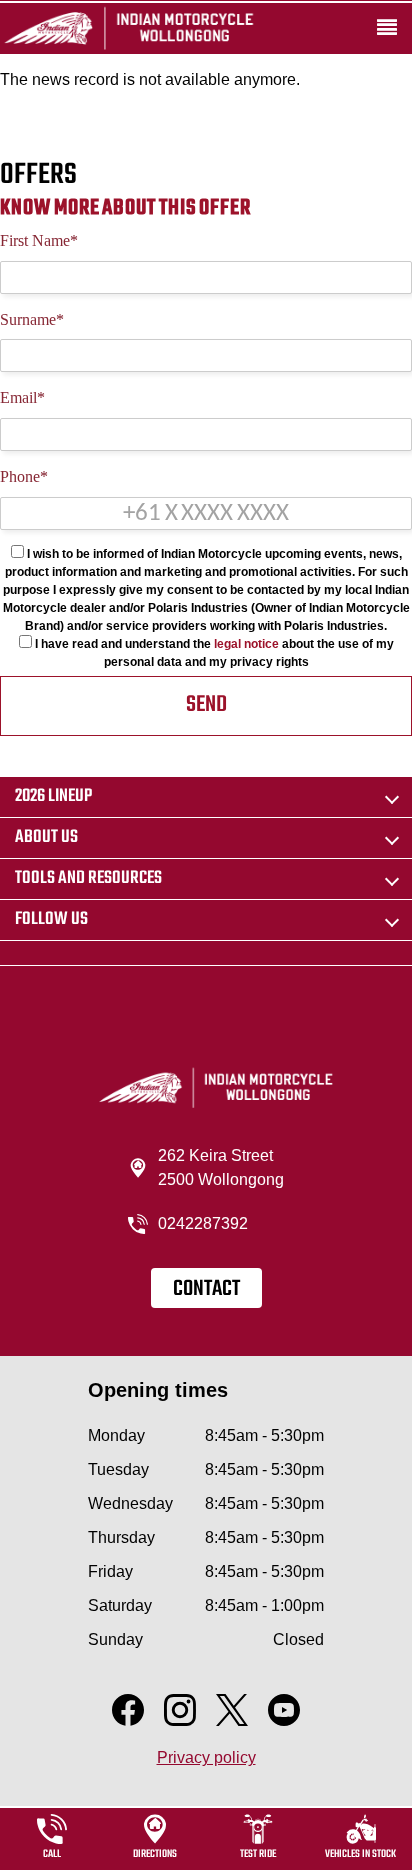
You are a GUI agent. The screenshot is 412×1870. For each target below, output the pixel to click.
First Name (39, 240)
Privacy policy (206, 1757)
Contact (206, 1289)
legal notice (246, 644)
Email (22, 397)
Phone (24, 476)
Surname (32, 319)
